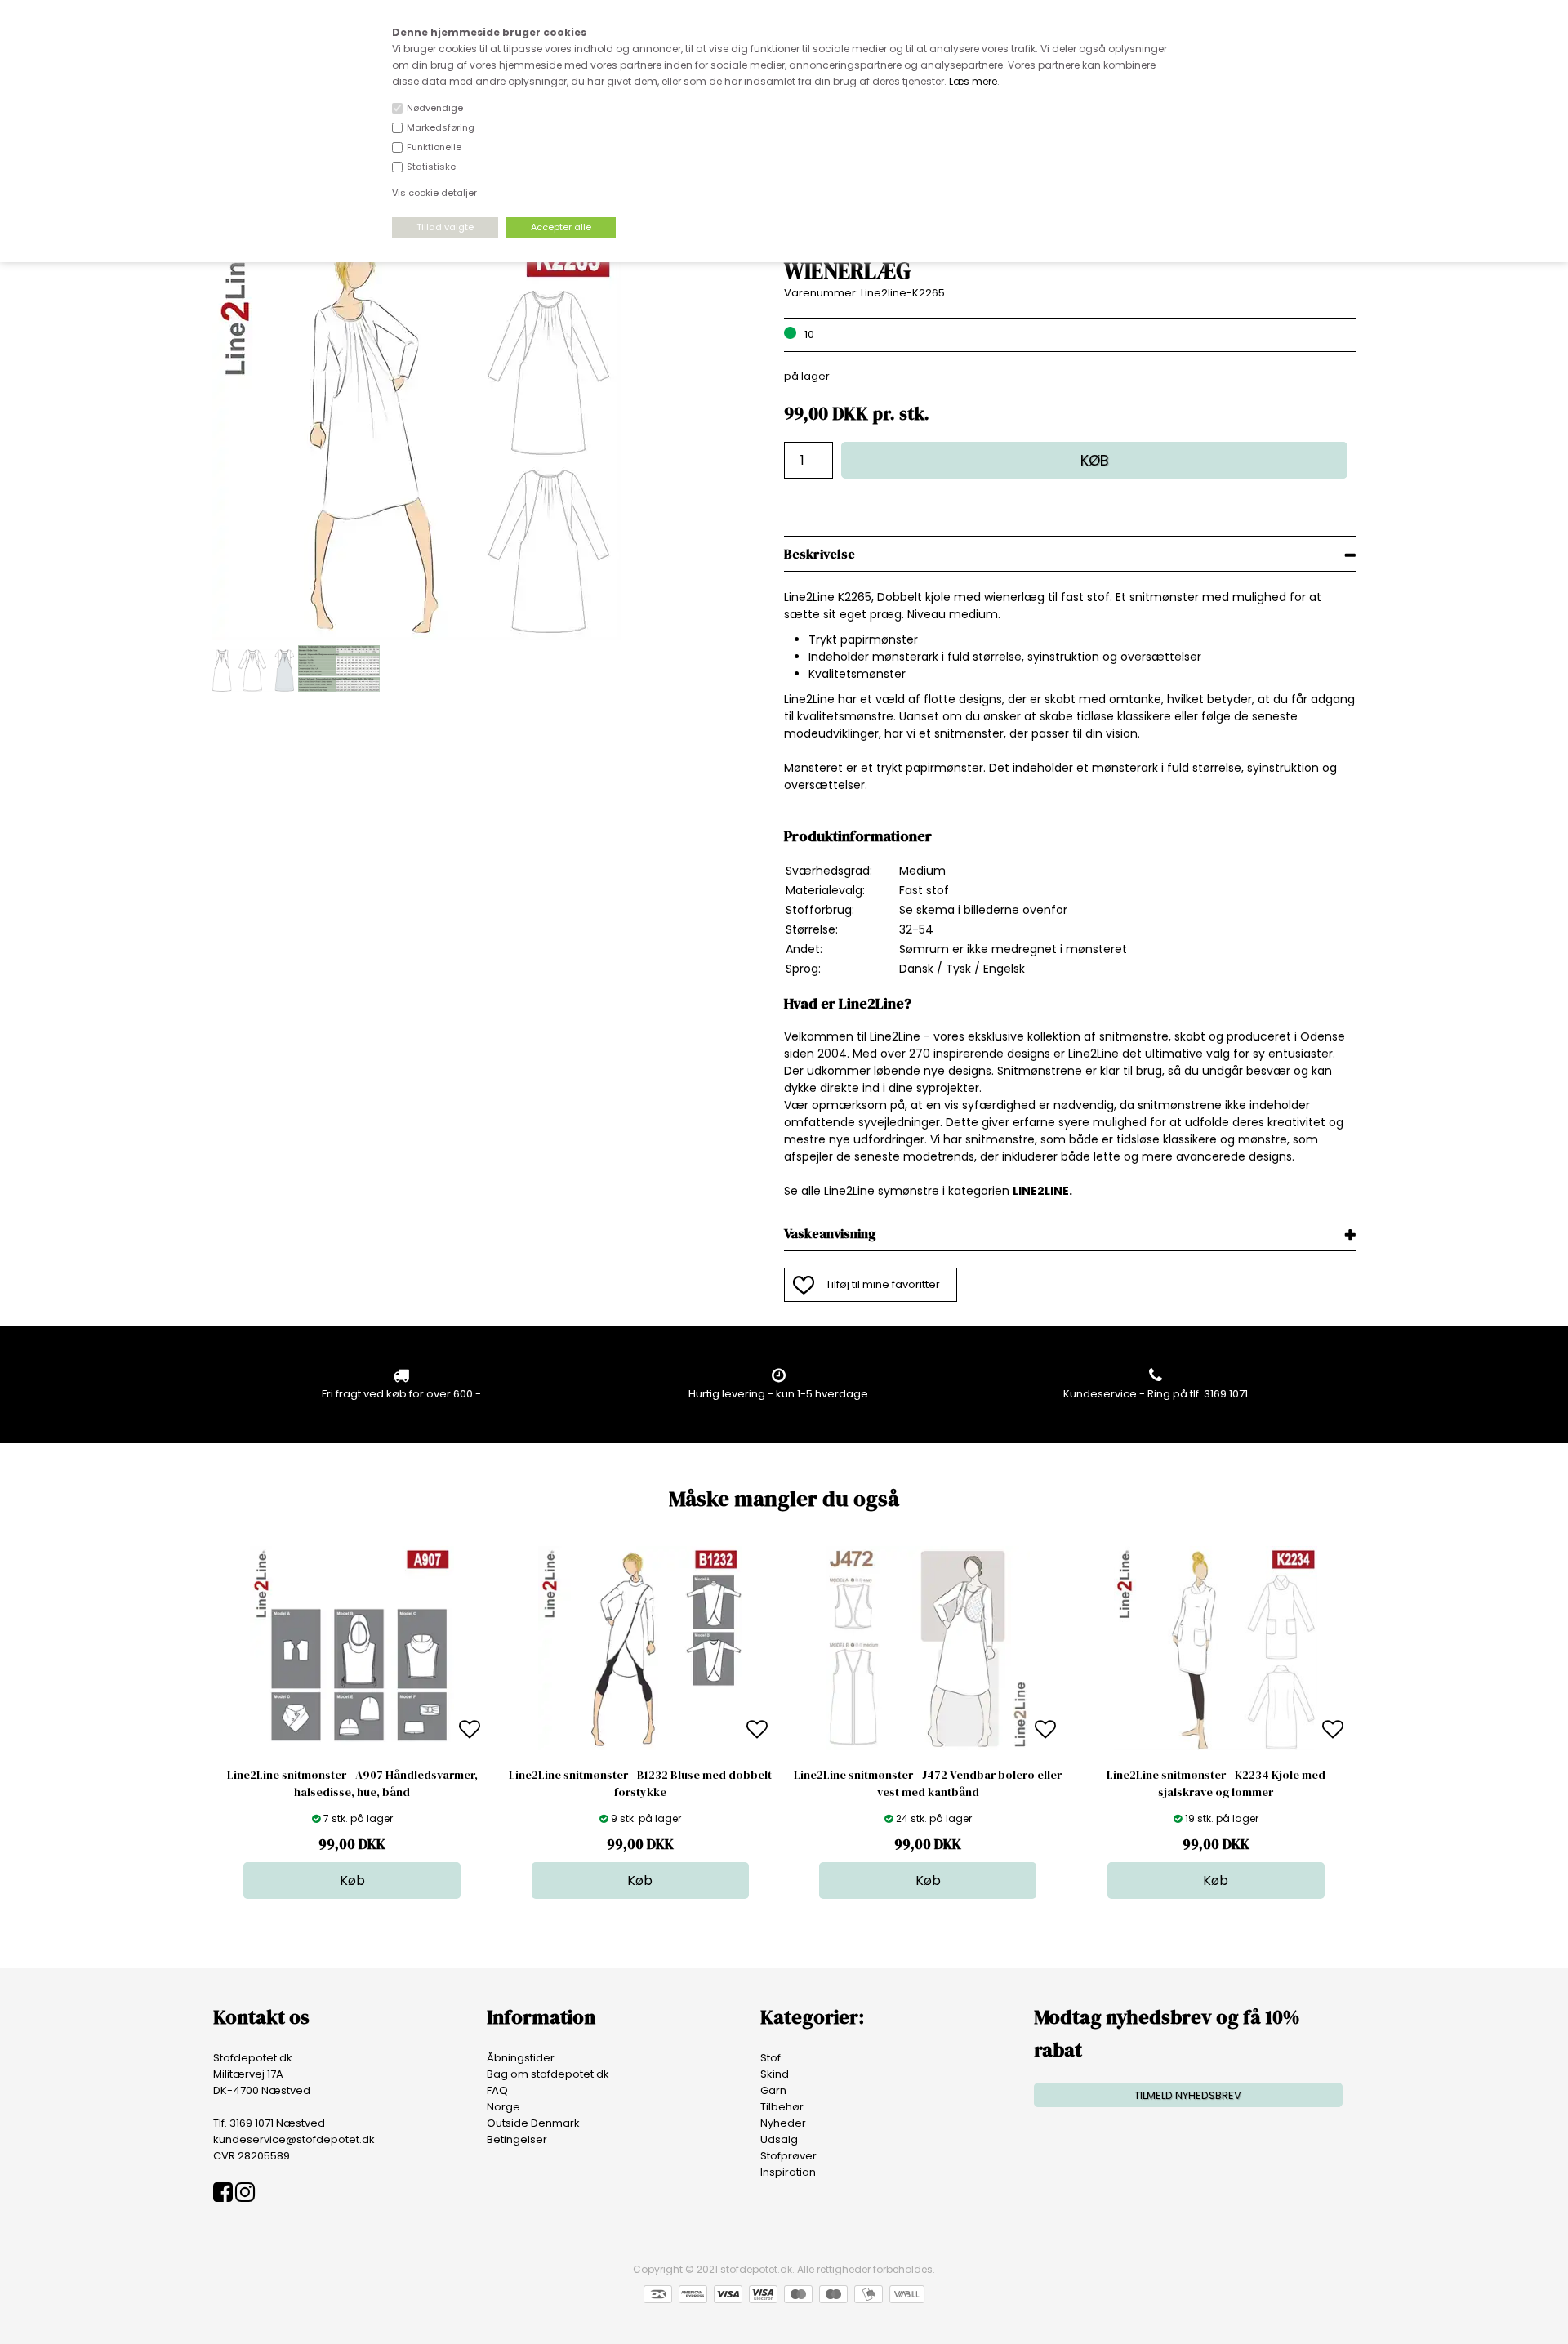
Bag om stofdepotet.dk (548, 2074)
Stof (771, 2058)
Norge (503, 2107)
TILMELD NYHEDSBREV (1188, 2095)
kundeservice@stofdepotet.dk (294, 2139)
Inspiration (788, 2172)
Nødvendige (435, 108)
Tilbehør (782, 2107)
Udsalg (779, 2139)
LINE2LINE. (1042, 1191)
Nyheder (783, 2123)
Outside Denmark (533, 2123)
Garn (773, 2090)
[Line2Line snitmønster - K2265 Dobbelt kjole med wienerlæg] (416, 637)
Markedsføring (441, 127)
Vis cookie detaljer (434, 193)
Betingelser (517, 2139)
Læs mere (973, 81)
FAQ (497, 2090)
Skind (775, 2074)
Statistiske (431, 167)
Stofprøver (788, 2156)
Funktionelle (434, 147)
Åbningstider (521, 2058)
